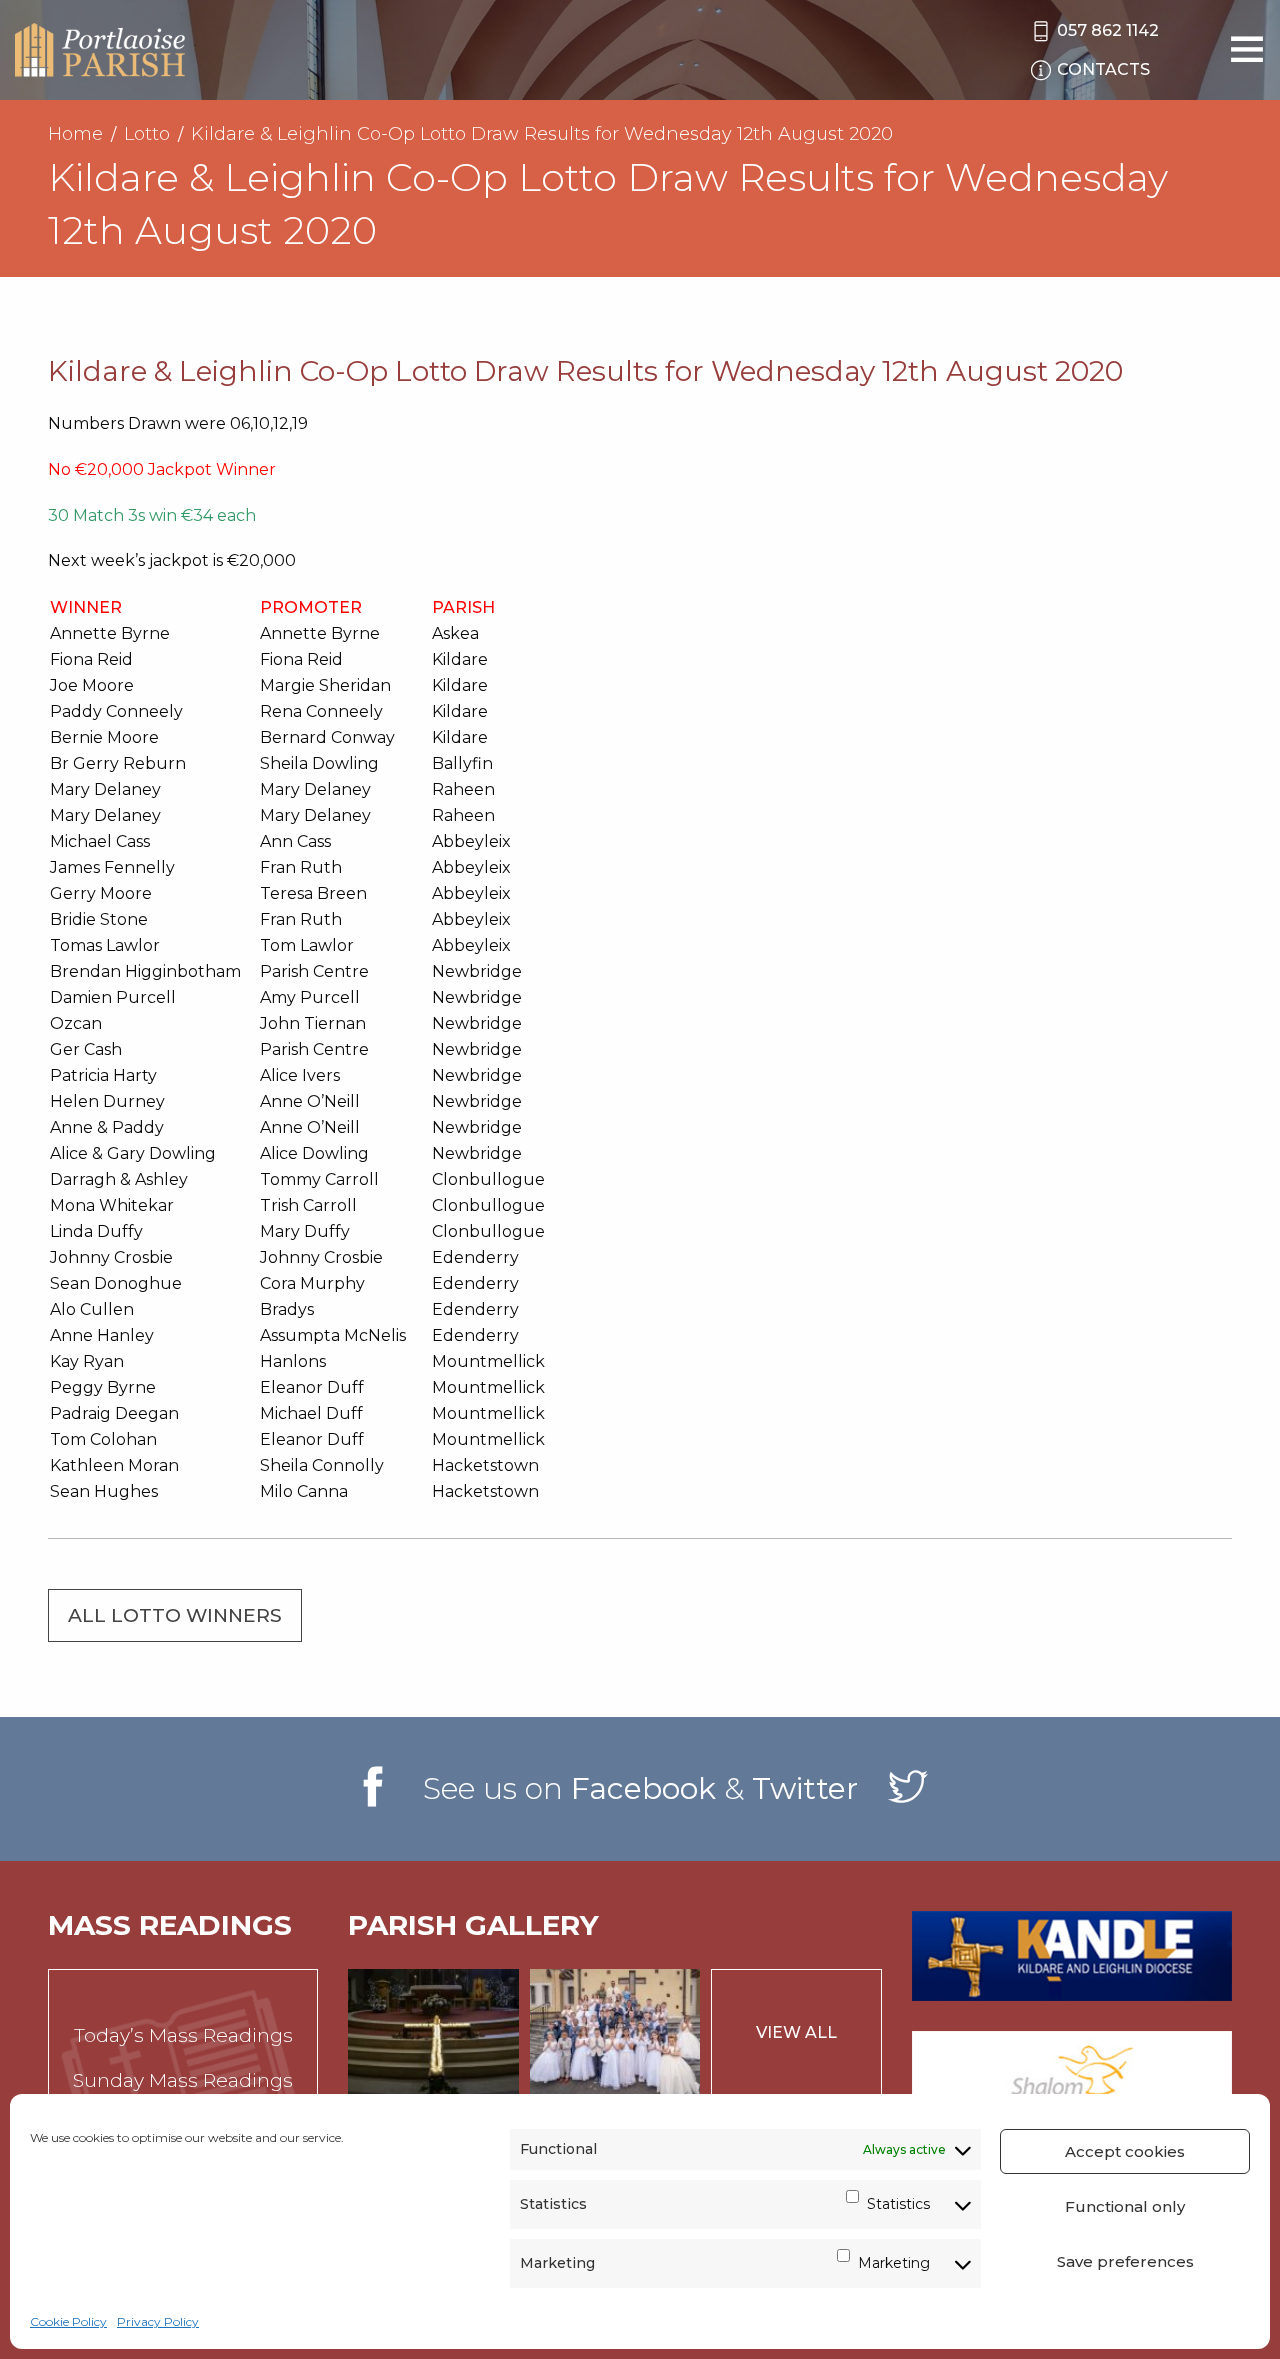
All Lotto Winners (175, 1615)
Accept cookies (1125, 2151)
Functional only (1125, 2206)
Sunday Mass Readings (183, 2080)
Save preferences (1125, 2261)
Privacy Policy (158, 2321)
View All (796, 2032)
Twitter (805, 1788)
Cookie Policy (68, 2321)
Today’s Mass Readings (183, 2035)
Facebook (643, 1788)
